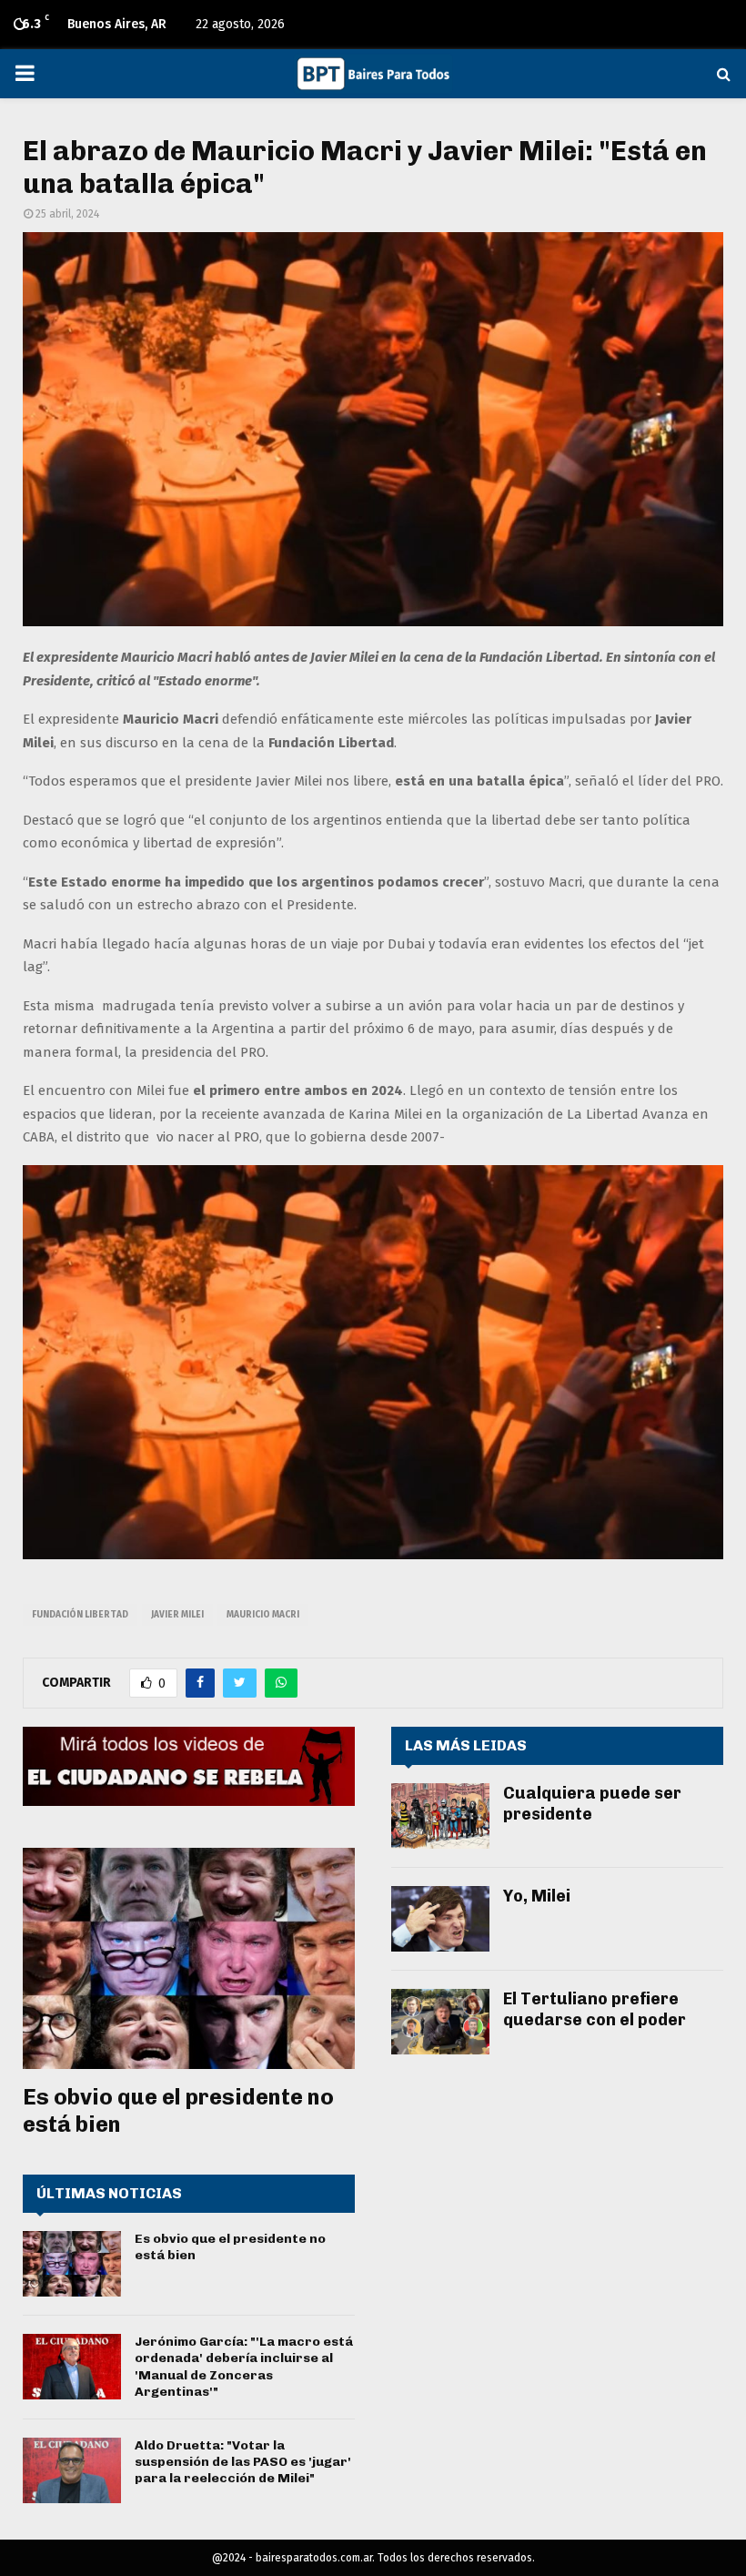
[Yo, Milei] (440, 1919)
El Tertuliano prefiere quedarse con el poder (595, 2009)
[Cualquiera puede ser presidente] (440, 1816)
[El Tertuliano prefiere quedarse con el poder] (440, 2022)
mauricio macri (263, 1615)
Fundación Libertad (80, 1615)
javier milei (177, 1615)
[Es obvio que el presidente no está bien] (189, 1958)
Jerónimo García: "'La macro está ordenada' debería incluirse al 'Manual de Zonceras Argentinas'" (244, 2367)
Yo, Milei (537, 1896)
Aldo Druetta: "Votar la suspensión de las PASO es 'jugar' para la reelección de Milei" (243, 2462)
